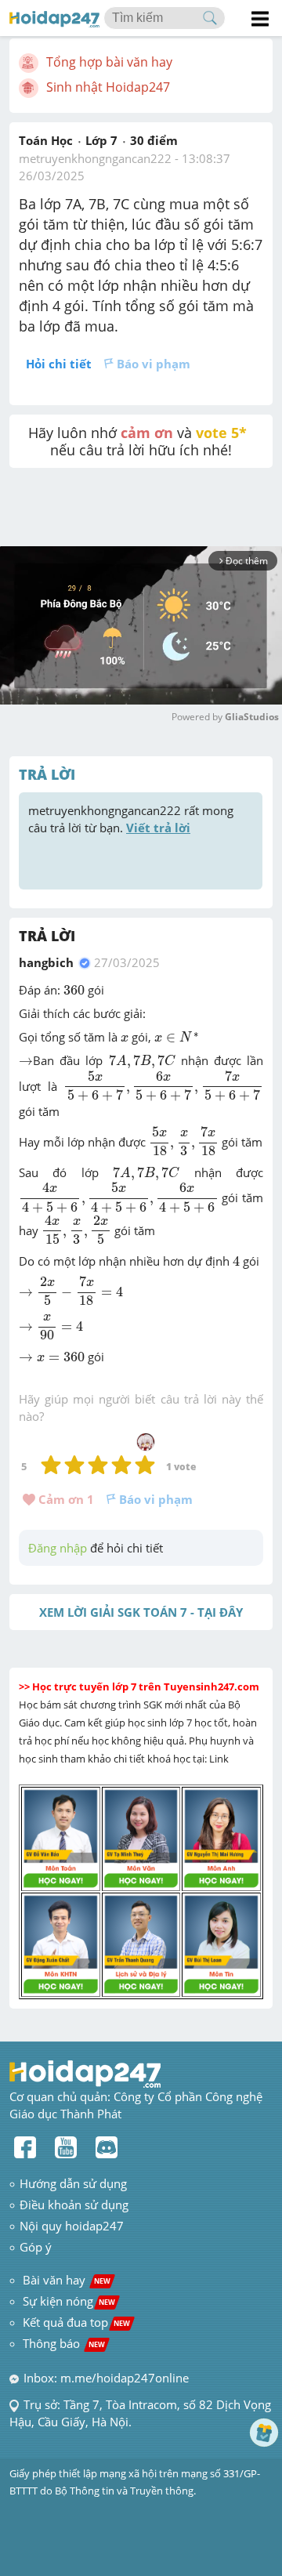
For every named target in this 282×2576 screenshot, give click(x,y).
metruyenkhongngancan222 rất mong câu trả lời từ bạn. (132, 819)
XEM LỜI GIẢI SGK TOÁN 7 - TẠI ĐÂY (141, 1612)
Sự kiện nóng (69, 2301)
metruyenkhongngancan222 (95, 158)
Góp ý (36, 2247)
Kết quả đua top (76, 2322)
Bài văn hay (65, 2280)
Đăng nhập (58, 1548)
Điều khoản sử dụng (74, 2205)
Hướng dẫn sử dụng (73, 2183)
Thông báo (64, 2343)
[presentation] (74, 991)
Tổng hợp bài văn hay (109, 62)
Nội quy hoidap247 (72, 2226)
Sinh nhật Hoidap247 (108, 87)
